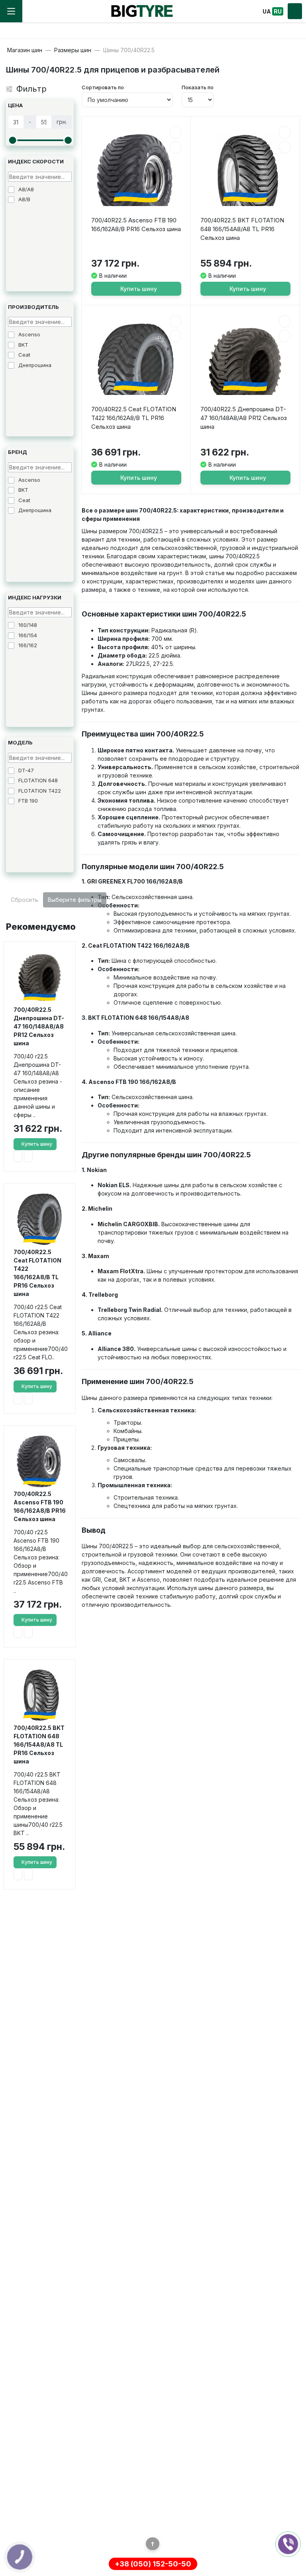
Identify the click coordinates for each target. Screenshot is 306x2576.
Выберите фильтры (75, 900)
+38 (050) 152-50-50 (153, 2564)
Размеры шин (73, 50)
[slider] (12, 140)
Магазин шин (25, 50)
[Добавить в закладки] (18, 1156)
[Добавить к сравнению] (28, 1156)
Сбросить (25, 900)
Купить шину (37, 1144)
